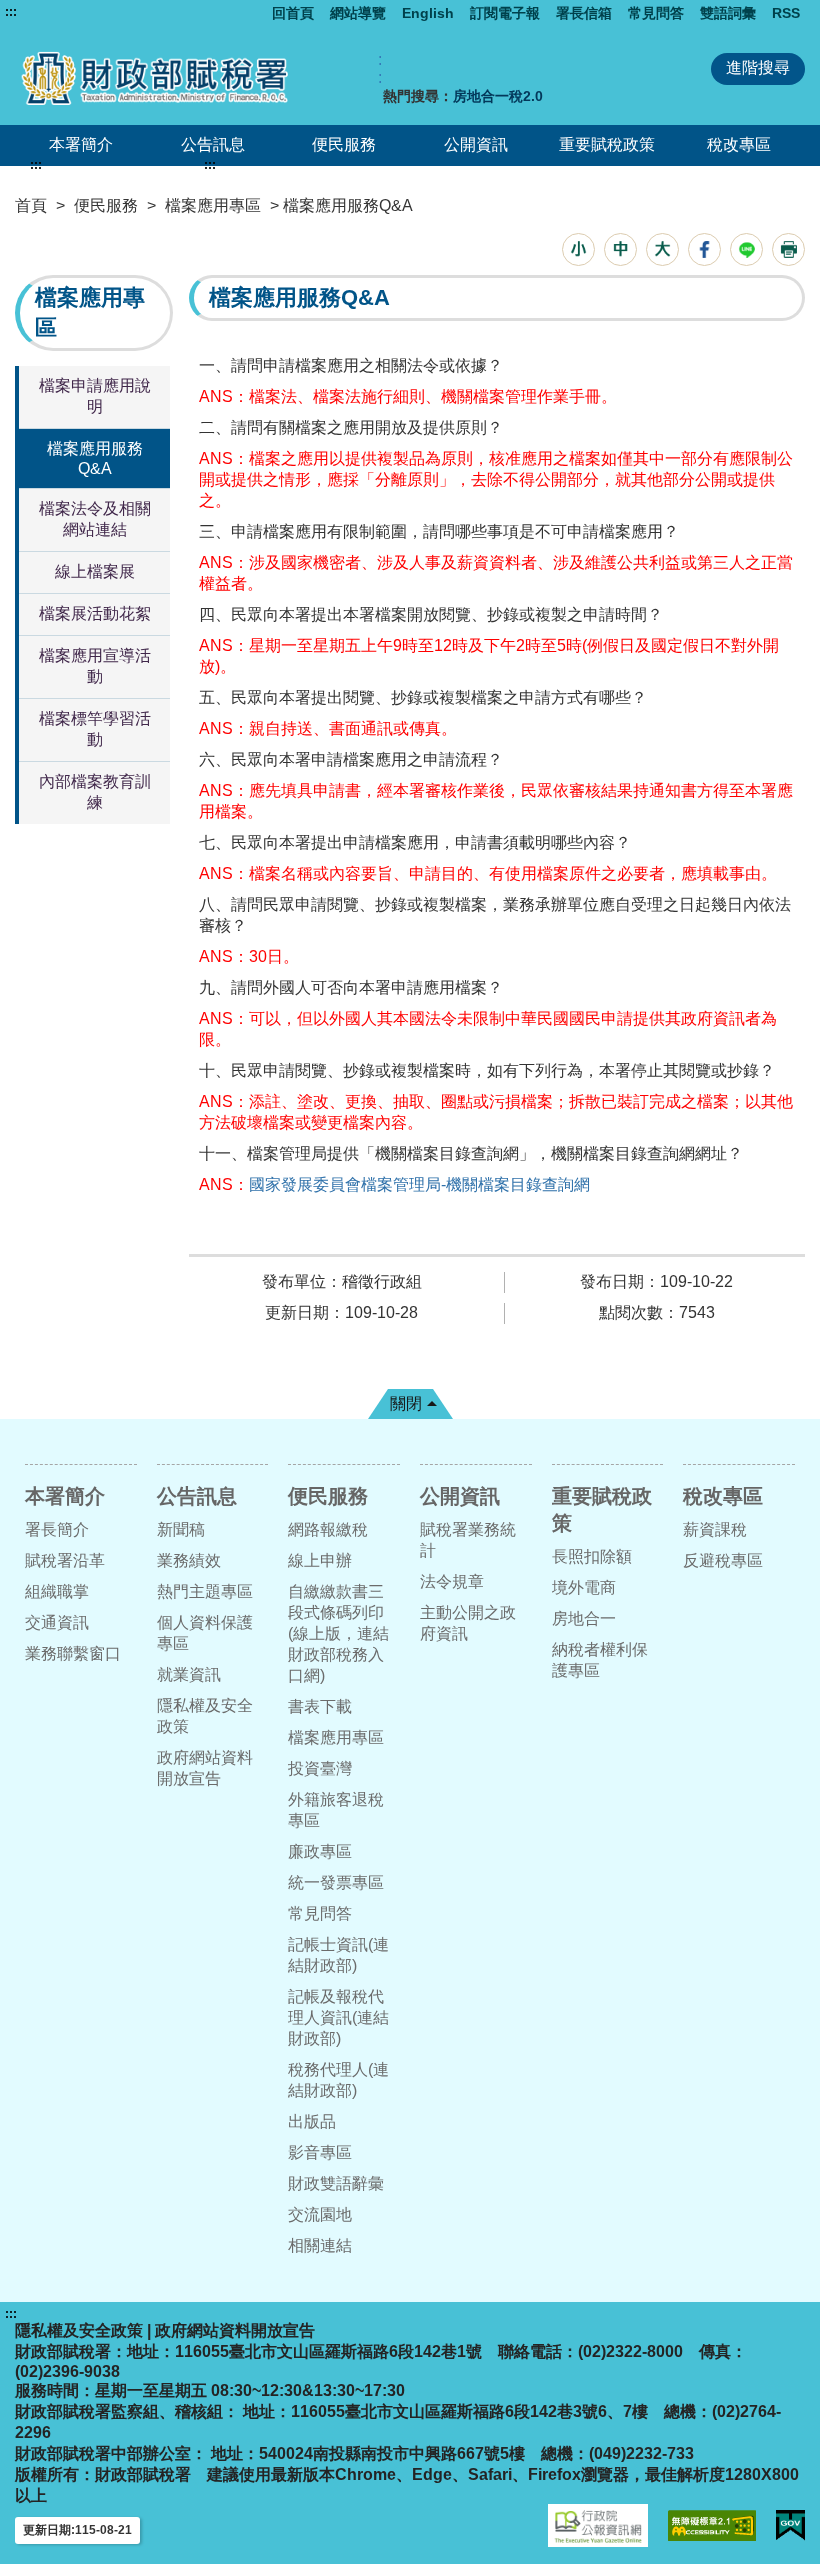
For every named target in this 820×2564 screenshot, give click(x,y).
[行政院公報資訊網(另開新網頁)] (598, 2525)
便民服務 (344, 144)
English (428, 13)
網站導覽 (358, 13)
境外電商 (584, 1587)
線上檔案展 (95, 571)
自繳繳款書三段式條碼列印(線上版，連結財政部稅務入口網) (338, 1633)
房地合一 (584, 1618)
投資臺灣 (320, 1768)
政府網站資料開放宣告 (205, 1768)
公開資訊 (476, 144)
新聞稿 (181, 1529)
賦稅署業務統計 (468, 1540)
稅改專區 (739, 144)
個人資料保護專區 (205, 1633)
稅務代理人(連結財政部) (338, 2080)
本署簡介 (81, 144)
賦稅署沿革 (65, 1560)
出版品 (312, 2121)
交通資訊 (57, 1622)
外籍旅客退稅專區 (336, 1810)
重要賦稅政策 (607, 144)
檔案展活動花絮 (95, 613)
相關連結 (320, 2245)
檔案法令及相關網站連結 (95, 519)
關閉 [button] (406, 1403)
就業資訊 (189, 1674)
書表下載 (320, 1706)
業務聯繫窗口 (73, 1653)
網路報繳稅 (328, 1529)
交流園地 (320, 2214)
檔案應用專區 (213, 205)
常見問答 (656, 13)
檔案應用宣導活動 (95, 666)
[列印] (788, 249)
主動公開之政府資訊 (468, 1623)
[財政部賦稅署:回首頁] (173, 78)
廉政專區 (320, 1851)
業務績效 (189, 1560)
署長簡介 (57, 1529)
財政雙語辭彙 (336, 2183)
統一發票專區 (336, 1882)
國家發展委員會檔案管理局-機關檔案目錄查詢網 (419, 1184)
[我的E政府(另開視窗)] (790, 2525)
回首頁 (293, 13)
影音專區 (320, 2152)
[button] (578, 249)
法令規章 (452, 1581)
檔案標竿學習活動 (95, 729)
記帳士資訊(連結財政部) (338, 1955)
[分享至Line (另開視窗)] (746, 249)
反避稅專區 (723, 1560)
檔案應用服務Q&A (95, 458)
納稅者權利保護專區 (600, 1660)
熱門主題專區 (205, 1591)
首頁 (31, 205)
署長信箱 (584, 13)
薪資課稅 (715, 1529)
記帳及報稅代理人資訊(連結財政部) (338, 2017)
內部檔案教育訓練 (95, 792)
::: (11, 12)
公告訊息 (213, 144)
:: (380, 68)
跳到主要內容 (53, 12)
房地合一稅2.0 (498, 96)
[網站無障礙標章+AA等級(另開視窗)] (712, 2525)
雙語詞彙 (728, 13)
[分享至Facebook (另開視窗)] (704, 249)
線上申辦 (320, 1560)
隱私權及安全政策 (205, 1716)
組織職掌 (57, 1591)
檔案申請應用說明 (95, 396)
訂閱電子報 (505, 13)
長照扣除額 (592, 1556)
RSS (786, 13)
